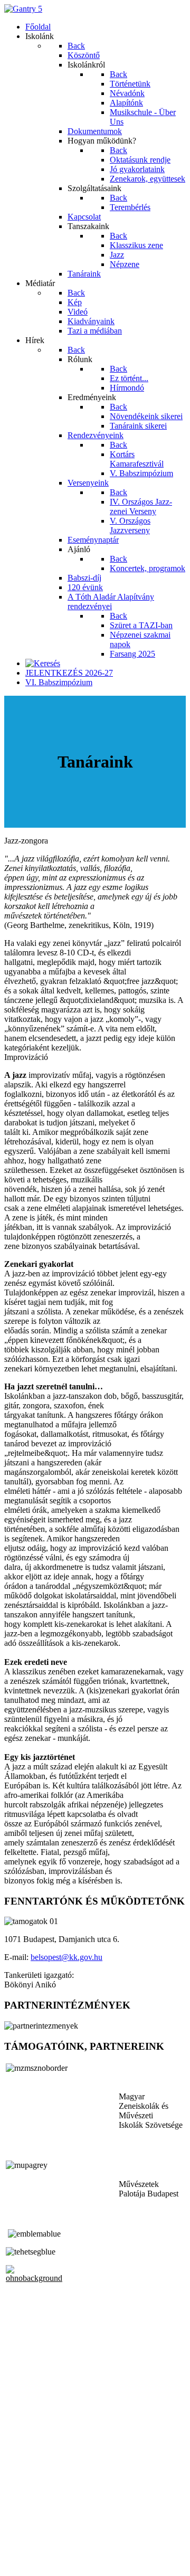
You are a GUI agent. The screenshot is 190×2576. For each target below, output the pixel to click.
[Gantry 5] (23, 9)
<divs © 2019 (28, 2563)
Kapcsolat (21, 2545)
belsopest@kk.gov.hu (66, 1957)
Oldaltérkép (24, 2535)
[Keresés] (43, 663)
